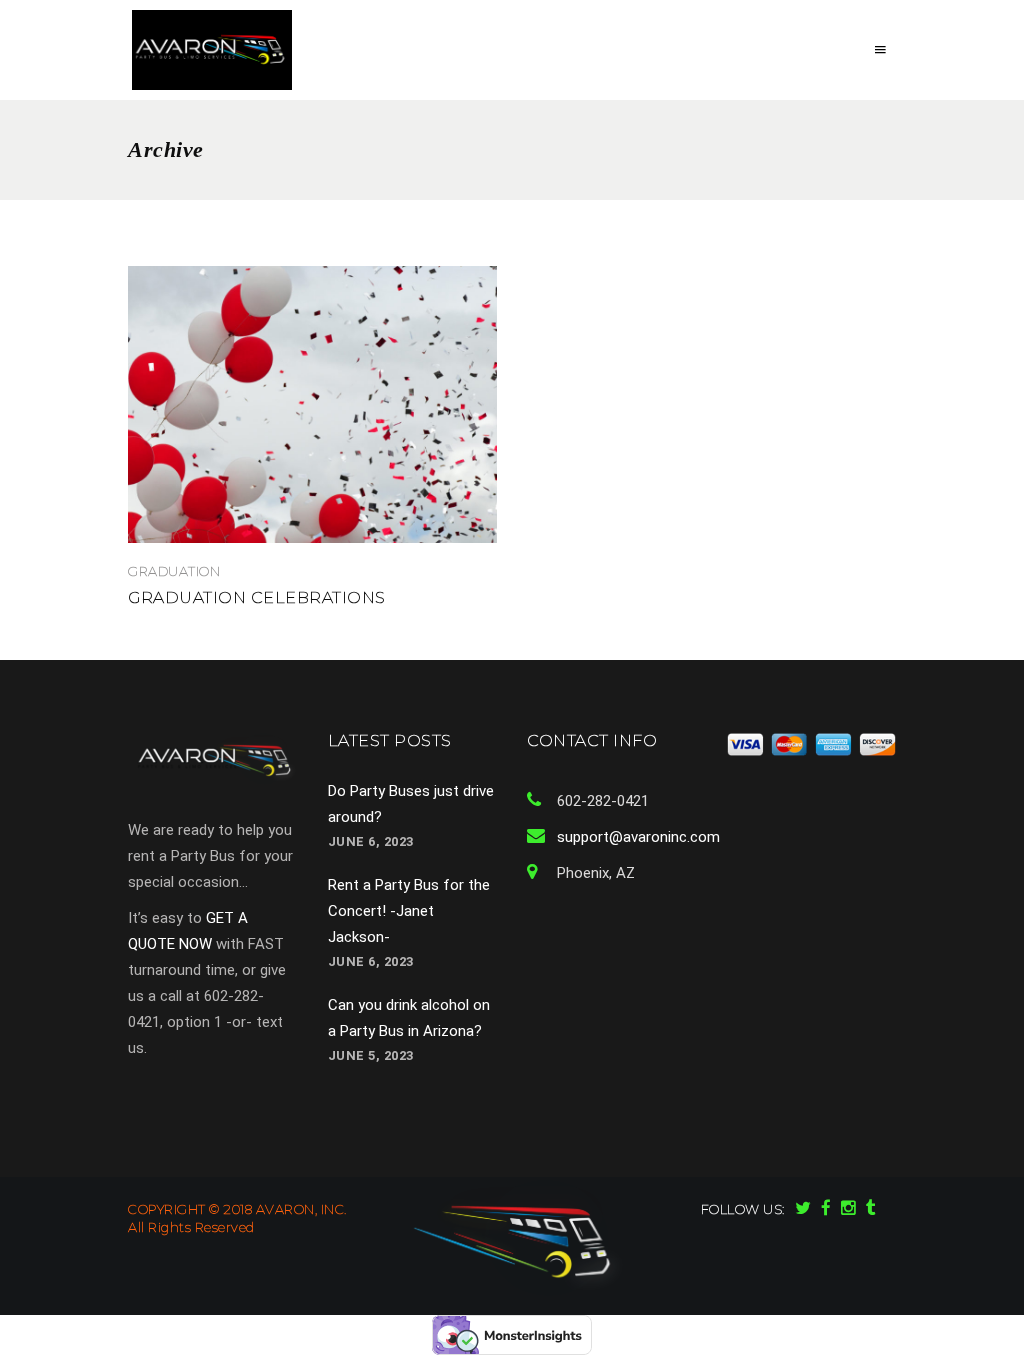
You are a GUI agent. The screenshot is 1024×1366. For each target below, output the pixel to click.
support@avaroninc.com (638, 837)
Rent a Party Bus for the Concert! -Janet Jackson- (409, 911)
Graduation (174, 571)
